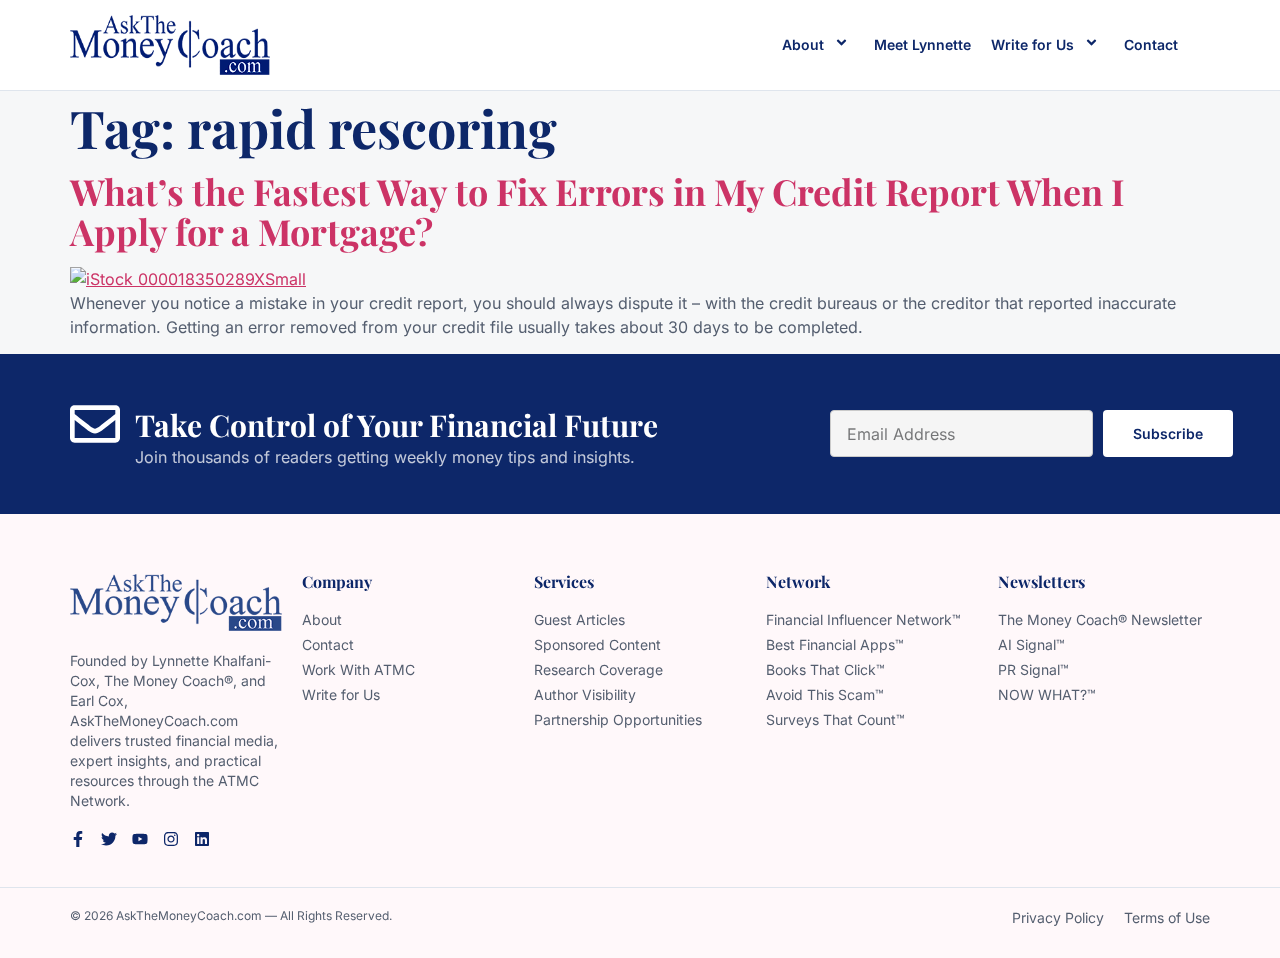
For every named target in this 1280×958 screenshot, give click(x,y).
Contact (1151, 44)
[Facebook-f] (78, 839)
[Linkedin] (202, 839)
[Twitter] (109, 839)
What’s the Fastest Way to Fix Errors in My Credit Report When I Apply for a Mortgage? (597, 211)
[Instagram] (171, 839)
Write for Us (1032, 44)
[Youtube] (140, 839)
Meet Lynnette (922, 44)
